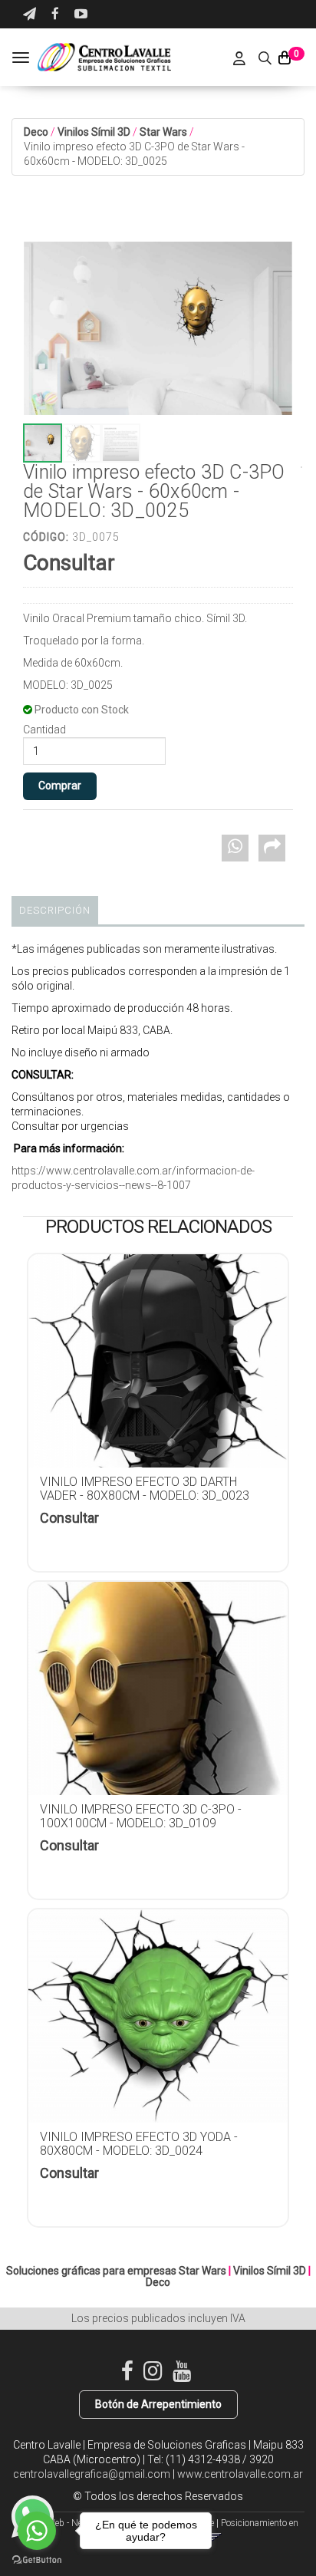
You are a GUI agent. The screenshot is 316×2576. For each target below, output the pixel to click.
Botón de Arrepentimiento (158, 2404)
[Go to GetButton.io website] (37, 2560)
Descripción (55, 910)
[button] (30, 14)
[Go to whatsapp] (37, 2531)
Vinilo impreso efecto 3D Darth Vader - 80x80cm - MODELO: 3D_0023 (145, 1489)
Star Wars (163, 132)
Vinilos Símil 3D (94, 132)
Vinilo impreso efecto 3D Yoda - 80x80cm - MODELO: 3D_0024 (139, 2144)
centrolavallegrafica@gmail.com (92, 2474)
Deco (36, 132)
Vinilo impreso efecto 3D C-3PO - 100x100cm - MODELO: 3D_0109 (141, 1816)
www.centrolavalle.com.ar (240, 2474)
